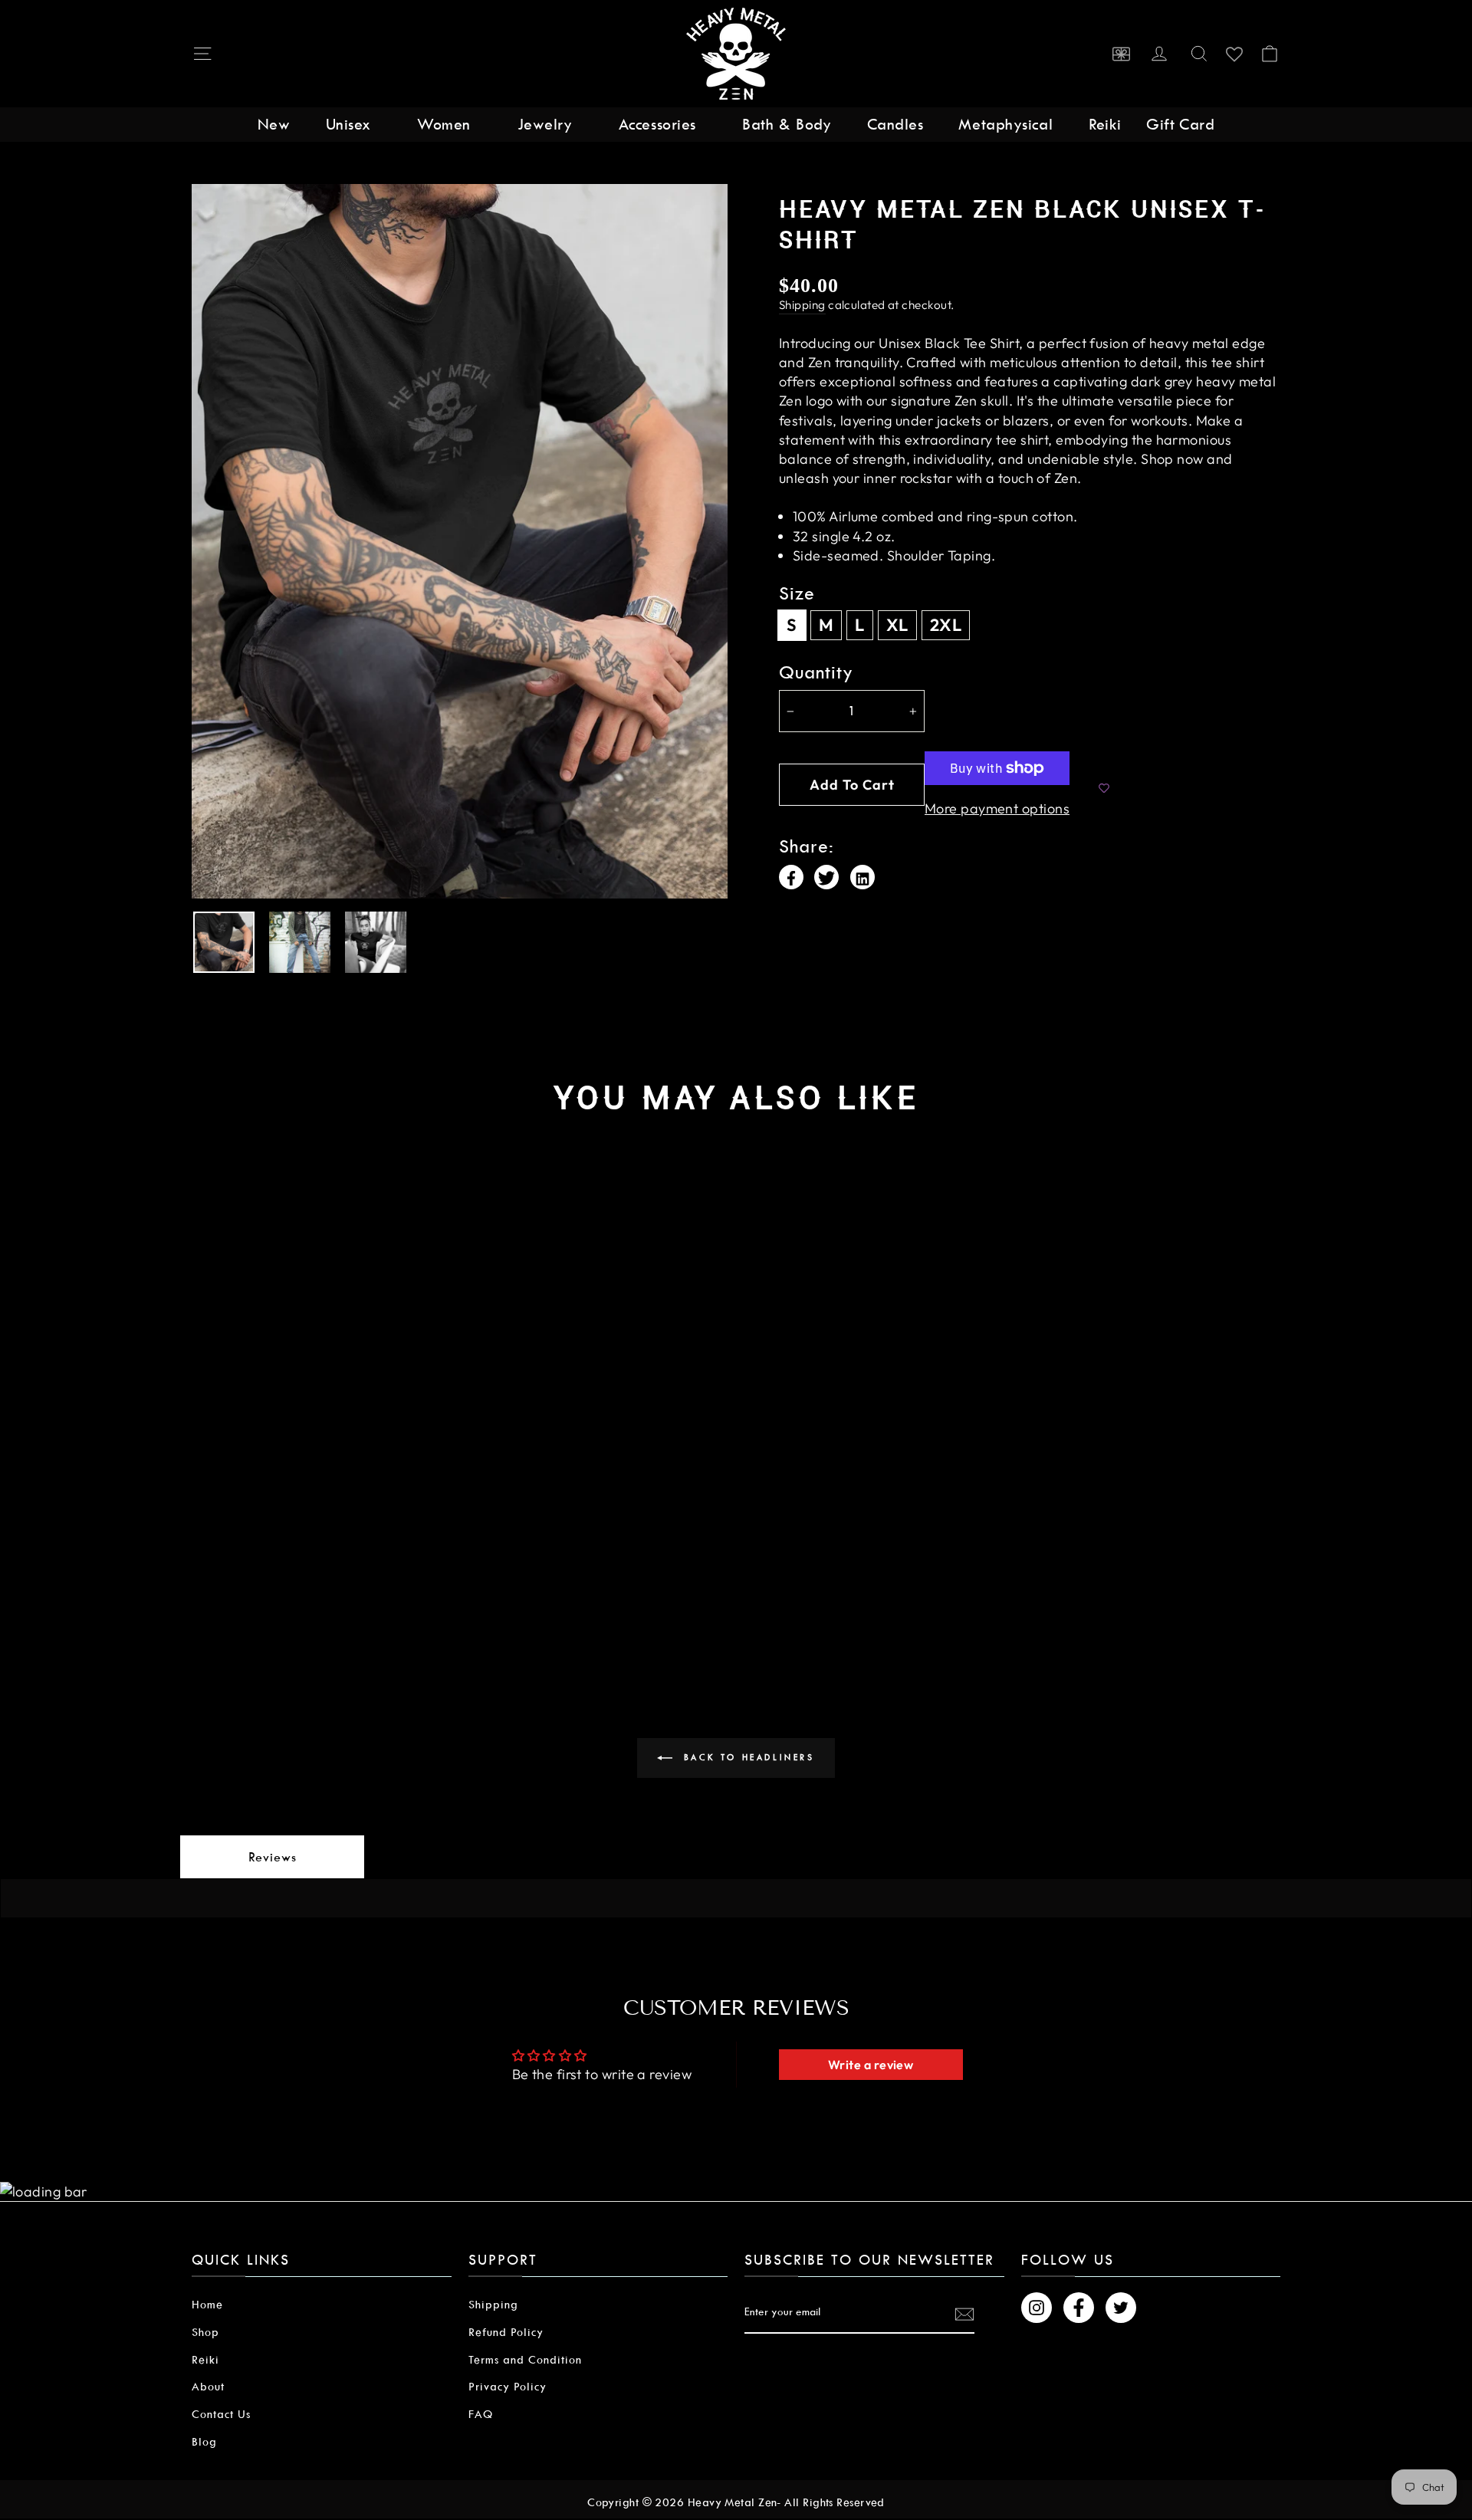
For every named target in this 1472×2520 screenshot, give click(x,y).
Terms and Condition (525, 2360)
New (274, 124)
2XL (946, 625)
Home (207, 2305)
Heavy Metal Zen (733, 2502)
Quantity (816, 673)
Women (444, 124)
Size (797, 594)
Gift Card (1180, 124)
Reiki (1105, 124)
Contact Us (221, 2414)
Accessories (657, 124)
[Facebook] (791, 877)
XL (897, 625)
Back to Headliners (746, 1758)
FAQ (481, 2414)
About (208, 2387)
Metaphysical (1005, 124)
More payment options (997, 808)
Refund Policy (506, 2332)
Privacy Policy (508, 2387)
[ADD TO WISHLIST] (1104, 789)
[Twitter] (826, 877)
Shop (205, 2332)
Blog (204, 2442)
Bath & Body (787, 124)
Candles (895, 124)
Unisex (348, 124)
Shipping (802, 305)
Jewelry (545, 124)
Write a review (871, 2065)
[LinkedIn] (863, 877)
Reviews (273, 1857)
